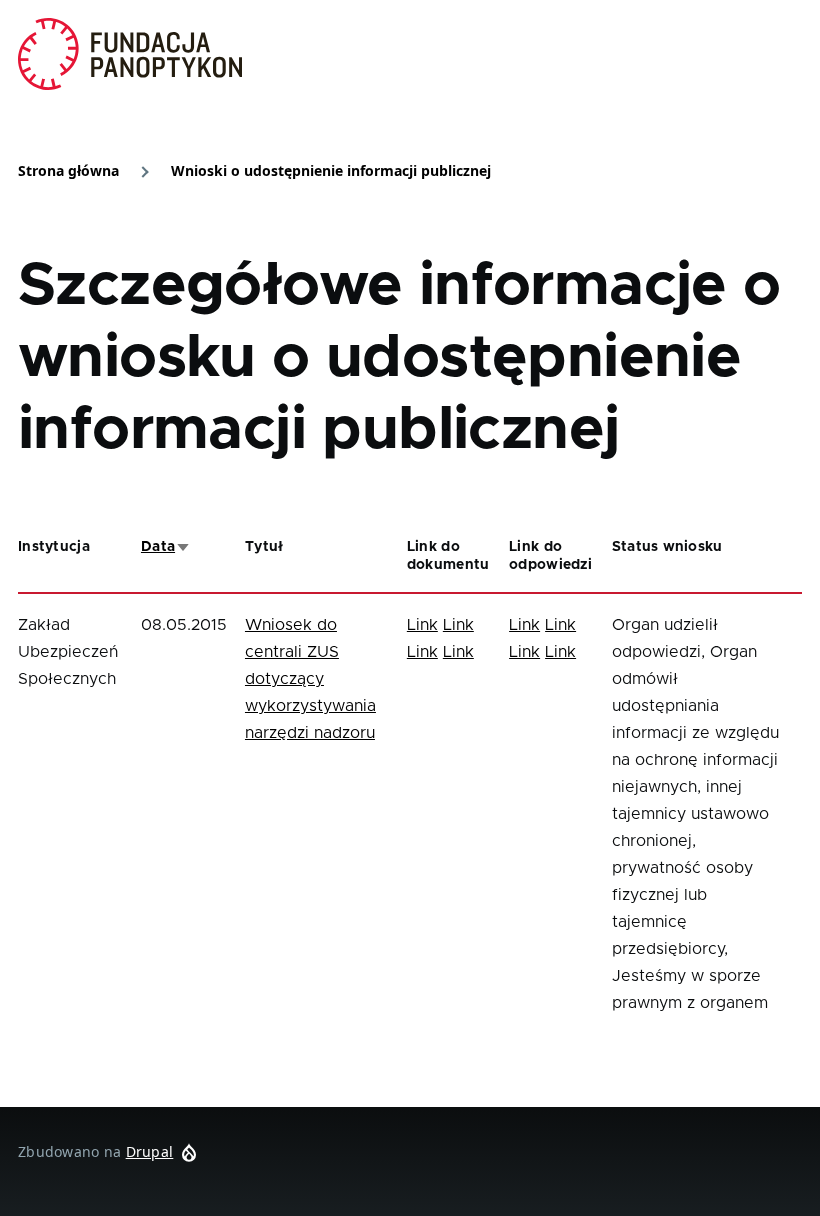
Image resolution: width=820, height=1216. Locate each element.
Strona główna (68, 170)
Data (166, 547)
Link (422, 625)
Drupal (150, 1151)
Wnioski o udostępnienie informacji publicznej (331, 170)
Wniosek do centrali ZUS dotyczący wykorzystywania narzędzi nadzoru (310, 679)
